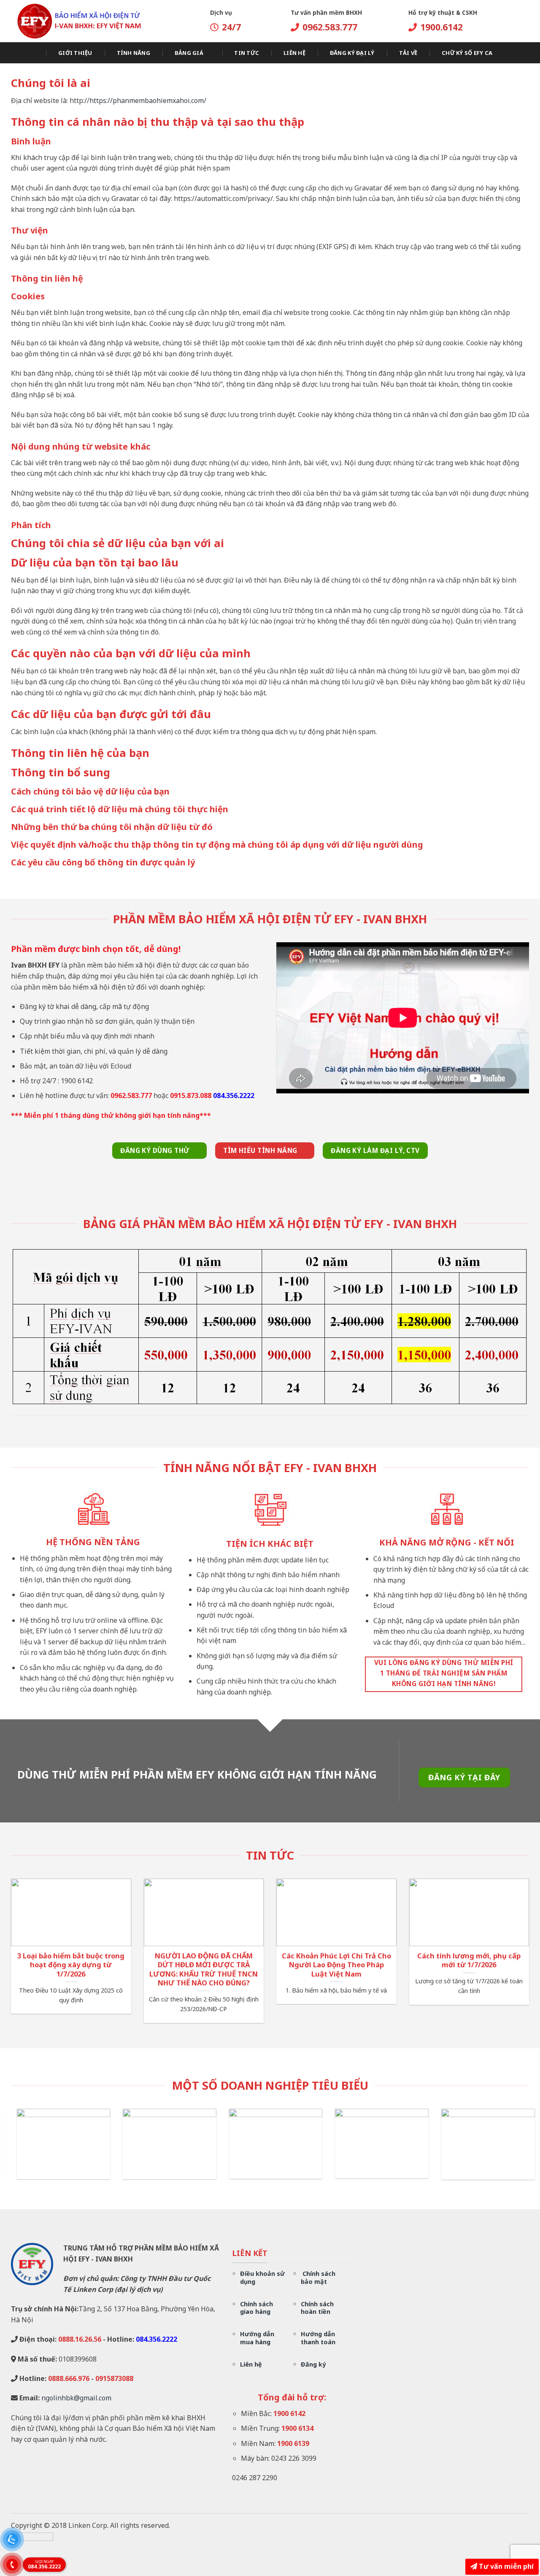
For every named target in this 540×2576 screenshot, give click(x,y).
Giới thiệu (75, 53)
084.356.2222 (44, 2564)
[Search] (526, 53)
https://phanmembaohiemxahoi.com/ (148, 100)
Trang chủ (26, 53)
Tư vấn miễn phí (505, 2566)
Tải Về (408, 53)
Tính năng (134, 53)
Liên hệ (294, 53)
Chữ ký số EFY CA (467, 53)
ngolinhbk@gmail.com (76, 2398)
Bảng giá (189, 53)
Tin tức (247, 53)
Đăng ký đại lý (352, 53)
